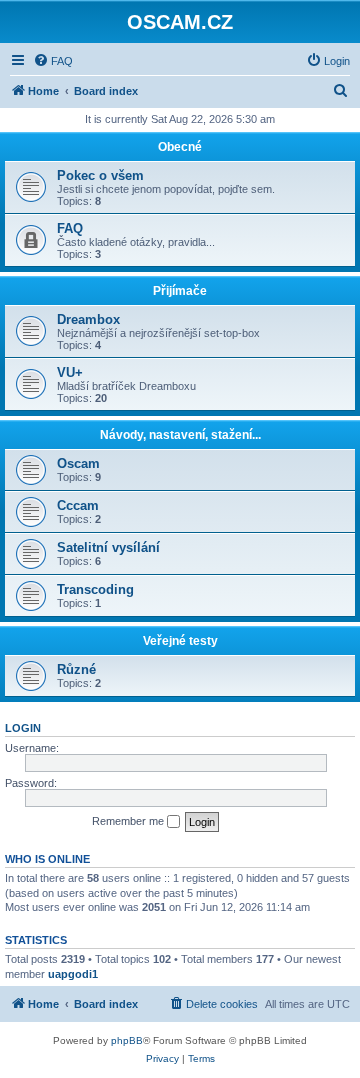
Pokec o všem (100, 175)
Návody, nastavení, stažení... (180, 435)
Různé (76, 669)
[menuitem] (53, 61)
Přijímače (180, 291)
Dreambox (88, 319)
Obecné (180, 147)
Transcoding (95, 589)
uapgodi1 (73, 974)
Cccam (78, 505)
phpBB (127, 1040)
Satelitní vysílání (108, 547)
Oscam (78, 463)
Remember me (129, 821)
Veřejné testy (180, 641)
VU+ (70, 372)
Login (23, 728)
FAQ (70, 228)
